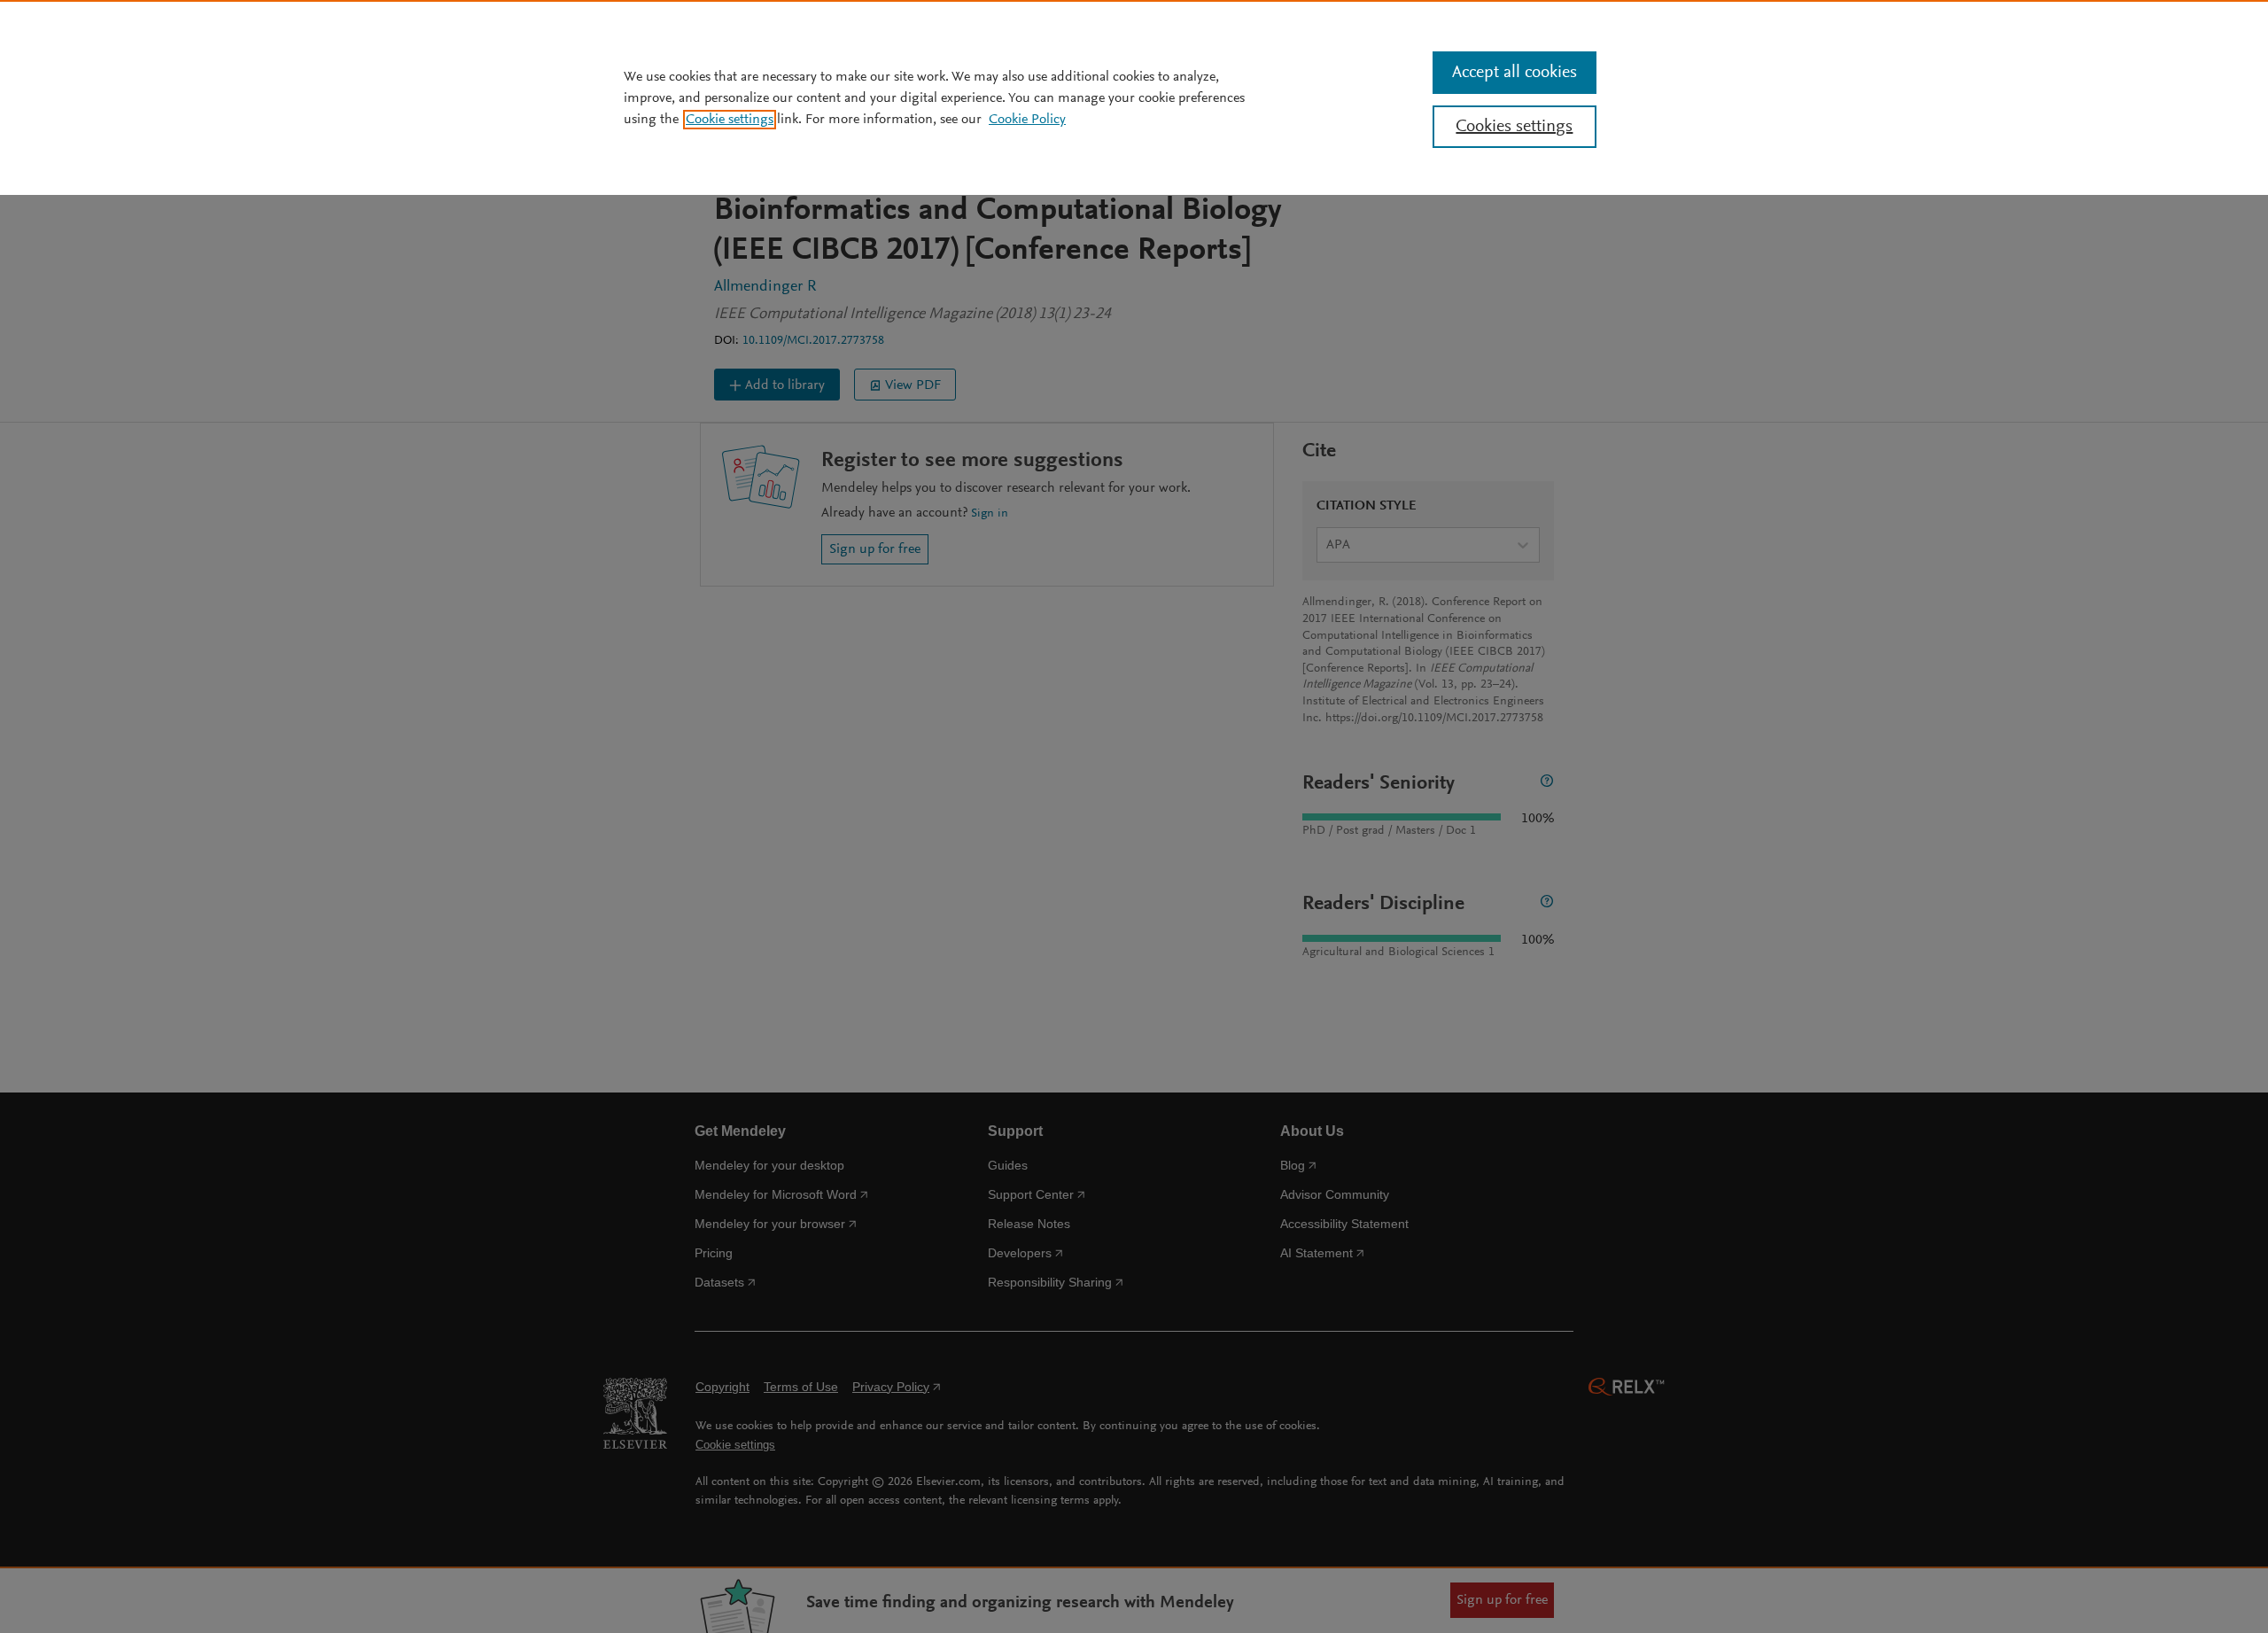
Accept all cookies (1515, 73)
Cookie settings (730, 120)
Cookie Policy (1027, 120)
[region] (1134, 97)
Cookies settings (1514, 127)
